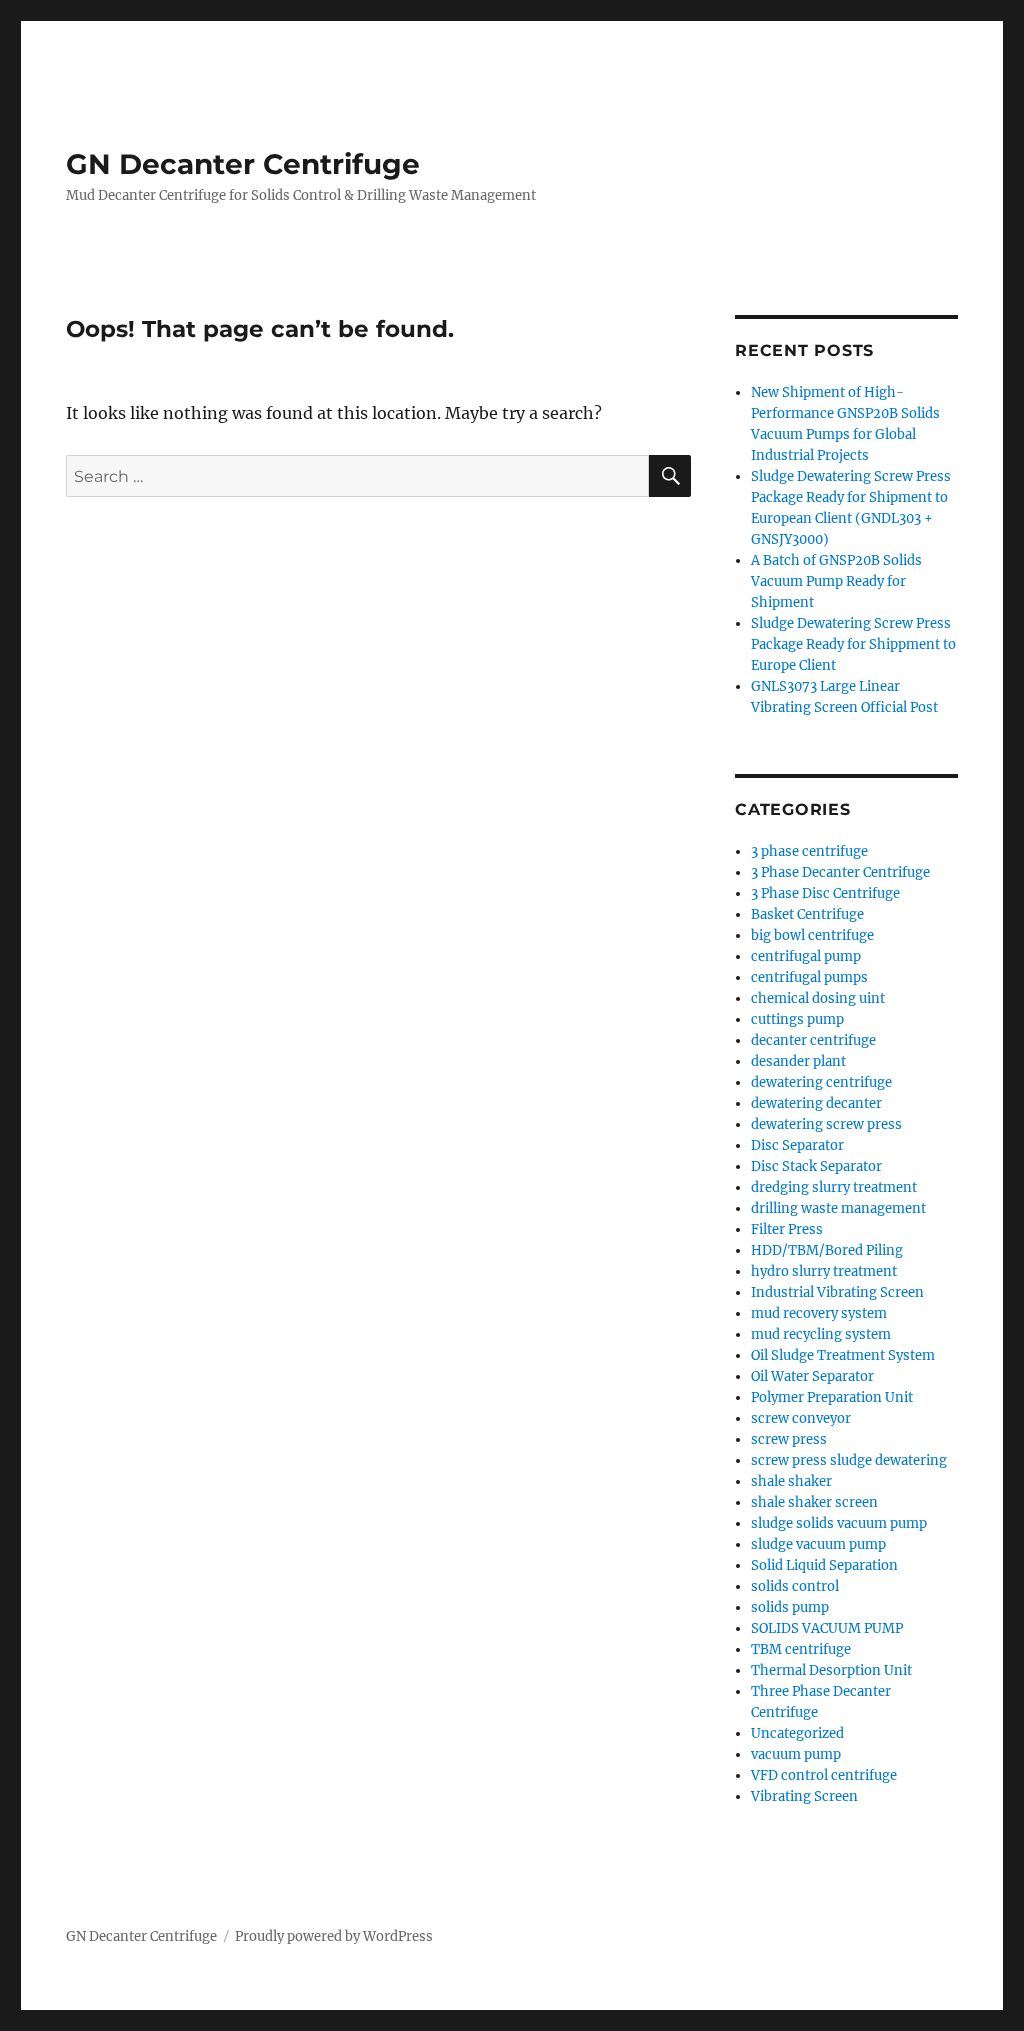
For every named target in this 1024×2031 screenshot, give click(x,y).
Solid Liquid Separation (824, 1565)
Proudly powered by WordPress (334, 1936)
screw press (789, 1439)
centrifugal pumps (809, 977)
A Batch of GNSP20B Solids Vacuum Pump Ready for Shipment (836, 581)
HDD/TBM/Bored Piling (827, 1250)
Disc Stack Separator (816, 1166)
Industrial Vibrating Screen (837, 1292)
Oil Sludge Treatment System (843, 1355)
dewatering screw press (826, 1124)
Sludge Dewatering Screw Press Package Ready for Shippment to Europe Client (853, 644)
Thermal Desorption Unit (831, 1670)
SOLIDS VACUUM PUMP (827, 1628)
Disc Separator (797, 1145)
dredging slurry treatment (834, 1187)
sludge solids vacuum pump (839, 1523)
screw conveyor (801, 1418)
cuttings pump (797, 1019)
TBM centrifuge (801, 1649)
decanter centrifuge (813, 1040)
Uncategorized (797, 1733)
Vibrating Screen (804, 1796)
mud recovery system (819, 1313)
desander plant (798, 1061)
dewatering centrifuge (821, 1082)
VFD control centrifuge (824, 1775)
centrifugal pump (806, 956)
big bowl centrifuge (812, 935)
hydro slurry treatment (824, 1271)
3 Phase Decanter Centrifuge (840, 872)
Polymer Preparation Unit (832, 1397)
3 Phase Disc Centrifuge (825, 893)
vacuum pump (796, 1754)
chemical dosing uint (818, 998)
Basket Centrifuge (807, 914)
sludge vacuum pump (818, 1544)
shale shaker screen (814, 1502)
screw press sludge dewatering (849, 1460)
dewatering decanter (816, 1103)
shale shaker (791, 1481)
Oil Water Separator (812, 1376)
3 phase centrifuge (809, 851)
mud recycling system (821, 1334)
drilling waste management (838, 1208)
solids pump (790, 1607)
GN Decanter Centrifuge (243, 164)
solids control (795, 1586)
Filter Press (787, 1229)
